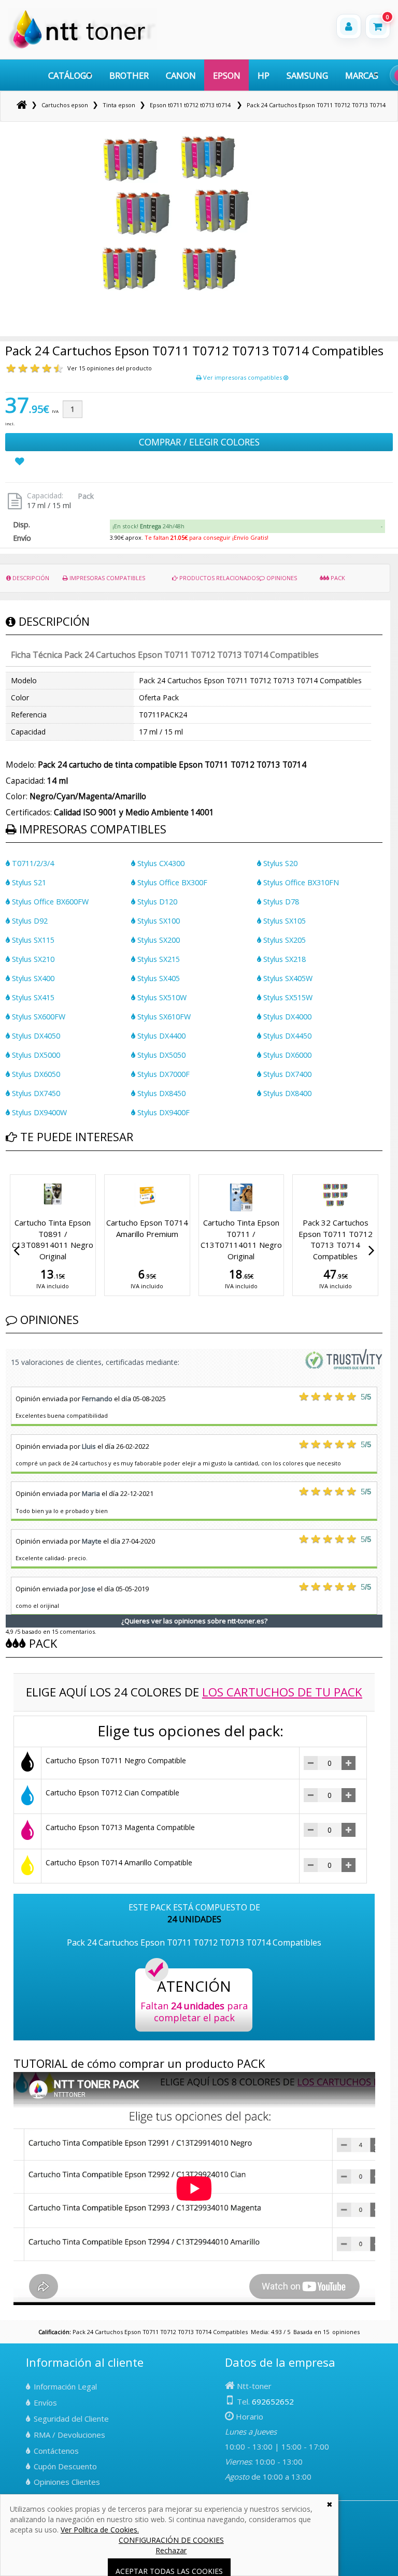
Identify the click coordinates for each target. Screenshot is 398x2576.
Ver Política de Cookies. (100, 2530)
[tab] (247, 526)
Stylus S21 (28, 882)
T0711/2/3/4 (32, 863)
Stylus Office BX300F (171, 882)
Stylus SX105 (283, 921)
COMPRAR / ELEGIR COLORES (199, 442)
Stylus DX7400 (286, 1074)
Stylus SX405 (158, 978)
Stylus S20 (279, 863)
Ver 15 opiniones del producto (110, 368)
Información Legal (65, 2386)
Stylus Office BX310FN (300, 882)
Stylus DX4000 (286, 1017)
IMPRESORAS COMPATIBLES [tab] (106, 578)
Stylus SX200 (158, 940)
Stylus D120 (156, 902)
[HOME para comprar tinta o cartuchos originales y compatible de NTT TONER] (82, 47)
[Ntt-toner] (22, 105)
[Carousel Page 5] (34, 1173)
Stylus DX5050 (160, 1055)
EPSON (227, 75)
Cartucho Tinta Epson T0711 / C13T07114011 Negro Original (241, 1239)
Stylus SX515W (287, 997)
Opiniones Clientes (67, 2482)
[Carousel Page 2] (15, 1173)
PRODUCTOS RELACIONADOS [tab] (218, 578)
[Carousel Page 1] (9, 1173)
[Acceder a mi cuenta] (349, 26)
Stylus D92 (29, 921)
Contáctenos (56, 2451)
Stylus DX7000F (162, 1074)
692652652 (273, 2401)
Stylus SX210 (32, 959)
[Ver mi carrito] (378, 26)
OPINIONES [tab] (281, 578)
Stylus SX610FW (163, 1017)
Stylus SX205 (283, 940)
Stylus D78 (280, 902)
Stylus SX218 (283, 959)
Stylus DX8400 (286, 1093)
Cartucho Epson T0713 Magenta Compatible (120, 1827)
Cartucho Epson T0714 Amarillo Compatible (119, 1862)
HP (264, 75)
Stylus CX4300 (160, 863)
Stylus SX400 (32, 978)
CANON (181, 75)
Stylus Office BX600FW (49, 902)
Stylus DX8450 (160, 1093)
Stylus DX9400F (162, 1112)
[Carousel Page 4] (27, 1173)
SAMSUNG (307, 75)
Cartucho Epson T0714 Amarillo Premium (147, 1228)
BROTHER (129, 75)
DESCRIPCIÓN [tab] (30, 578)
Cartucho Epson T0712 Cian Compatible (112, 1793)
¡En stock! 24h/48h (148, 526)
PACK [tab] (337, 578)
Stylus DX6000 (286, 1055)
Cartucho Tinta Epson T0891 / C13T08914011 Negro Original (53, 1239)
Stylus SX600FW (38, 1017)
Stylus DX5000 (35, 1055)
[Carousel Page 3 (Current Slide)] (21, 1173)
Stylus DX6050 (35, 1074)
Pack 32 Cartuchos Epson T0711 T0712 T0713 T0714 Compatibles (336, 1239)
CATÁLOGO (70, 75)
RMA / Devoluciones (69, 2435)
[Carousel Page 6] (40, 1173)
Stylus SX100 (158, 921)
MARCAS (362, 75)
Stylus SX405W (287, 978)
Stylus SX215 (158, 959)
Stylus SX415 (32, 997)
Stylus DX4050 (35, 1036)
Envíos (45, 2402)
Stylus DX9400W (38, 1112)
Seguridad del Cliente (71, 2419)
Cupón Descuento (65, 2466)
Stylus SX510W (161, 997)
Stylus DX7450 (35, 1093)
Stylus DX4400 (160, 1036)
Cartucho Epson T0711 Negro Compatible (116, 1760)
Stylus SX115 (32, 940)
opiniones (346, 2332)
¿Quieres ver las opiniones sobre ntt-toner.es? (194, 1621)
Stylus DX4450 (286, 1036)
